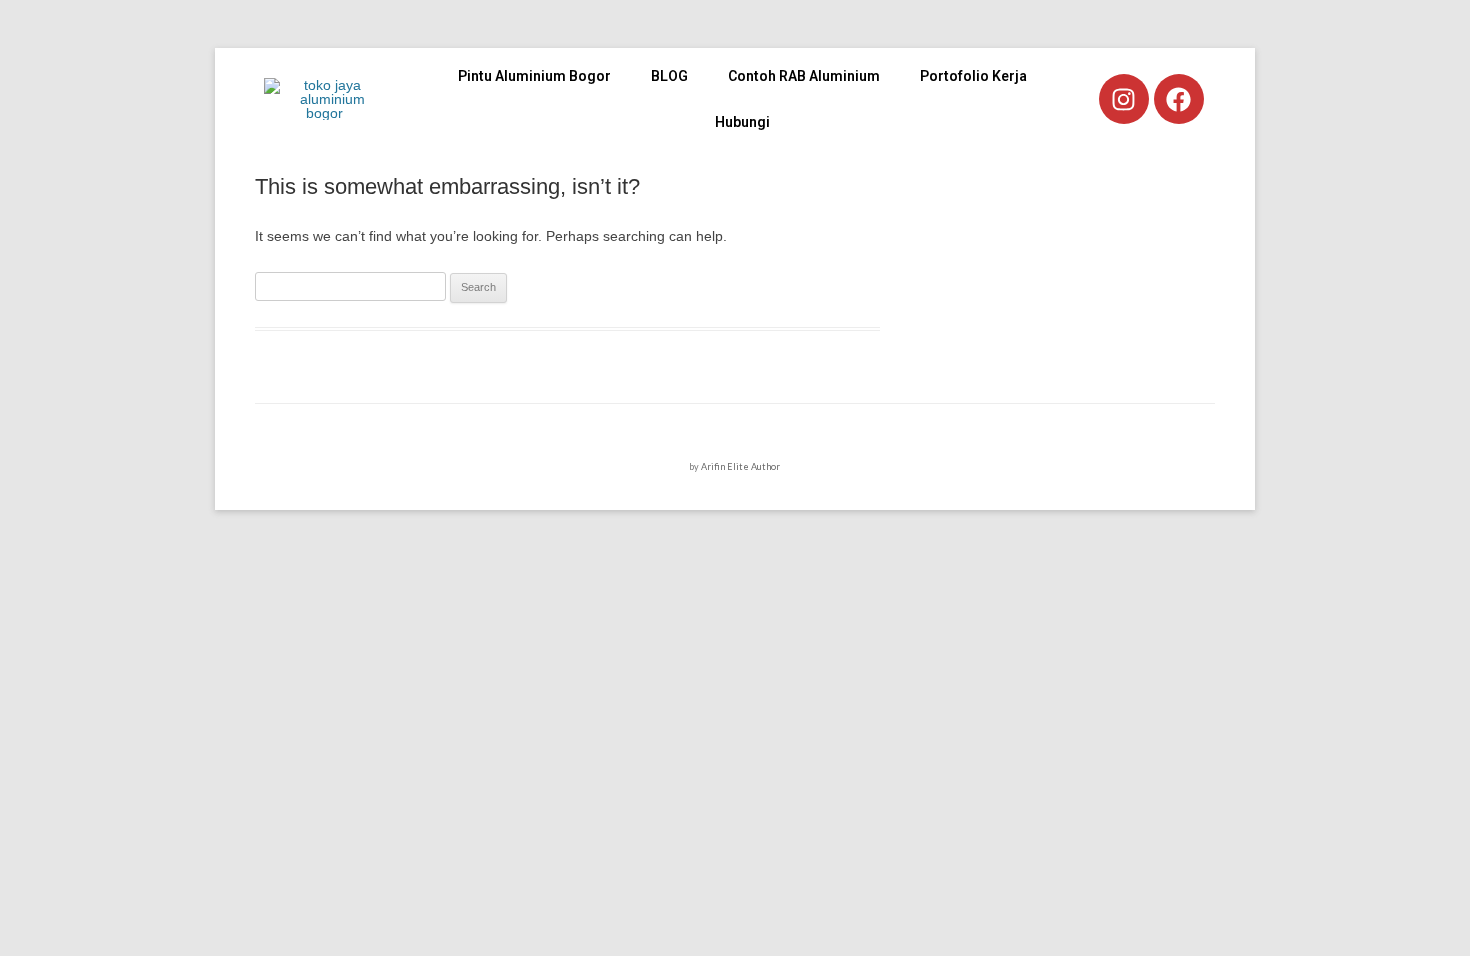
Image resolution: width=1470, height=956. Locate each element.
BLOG (669, 76)
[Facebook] (1179, 99)
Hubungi (742, 122)
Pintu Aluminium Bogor (534, 76)
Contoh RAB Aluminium (804, 76)
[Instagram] (1124, 99)
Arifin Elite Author (740, 466)
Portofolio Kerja (973, 76)
